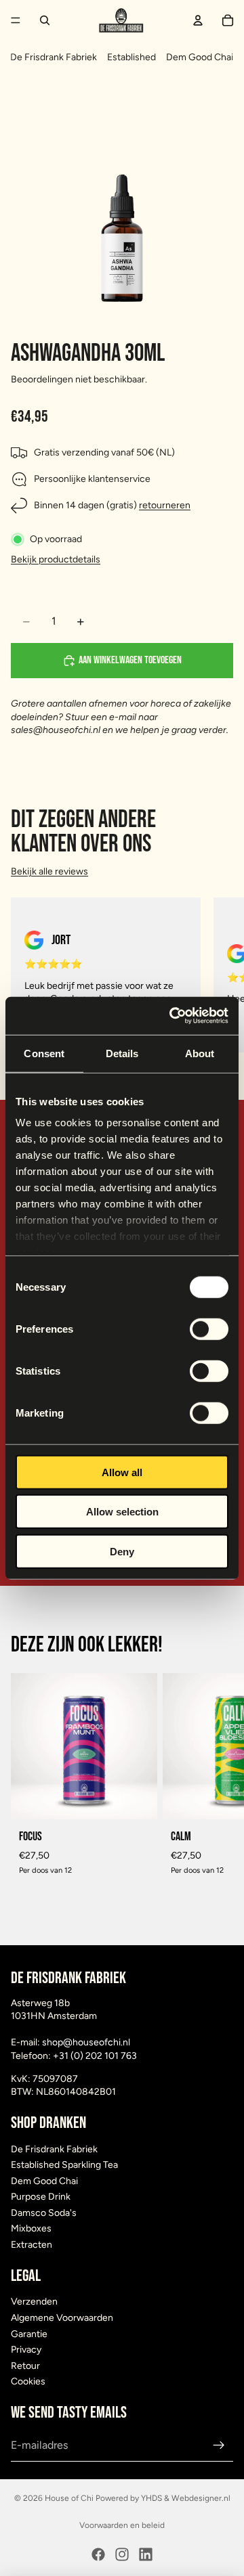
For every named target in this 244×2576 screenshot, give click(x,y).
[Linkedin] (146, 2554)
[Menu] (16, 20)
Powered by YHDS (128, 2498)
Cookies (28, 2382)
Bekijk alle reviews (49, 871)
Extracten (32, 2245)
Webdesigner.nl (201, 2498)
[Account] (198, 20)
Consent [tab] (44, 1053)
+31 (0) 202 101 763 (95, 2056)
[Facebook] (98, 2554)
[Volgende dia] (218, 975)
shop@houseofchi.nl (86, 2042)
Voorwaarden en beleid (122, 2525)
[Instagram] (122, 2554)
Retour (25, 2366)
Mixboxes (31, 2229)
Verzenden (34, 2302)
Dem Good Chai (200, 57)
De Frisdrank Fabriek (54, 57)
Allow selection (122, 1512)
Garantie (29, 2334)
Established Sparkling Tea (64, 2165)
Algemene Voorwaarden (62, 2318)
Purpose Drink (41, 2197)
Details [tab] (122, 1053)
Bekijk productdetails (56, 559)
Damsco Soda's (44, 2213)
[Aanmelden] (219, 2445)
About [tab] (200, 1053)
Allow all (122, 1472)
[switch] (209, 1329)
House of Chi (69, 2498)
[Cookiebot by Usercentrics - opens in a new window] (172, 1016)
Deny (122, 1551)
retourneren (165, 505)
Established (131, 57)
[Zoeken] (45, 20)
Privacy (26, 2350)
